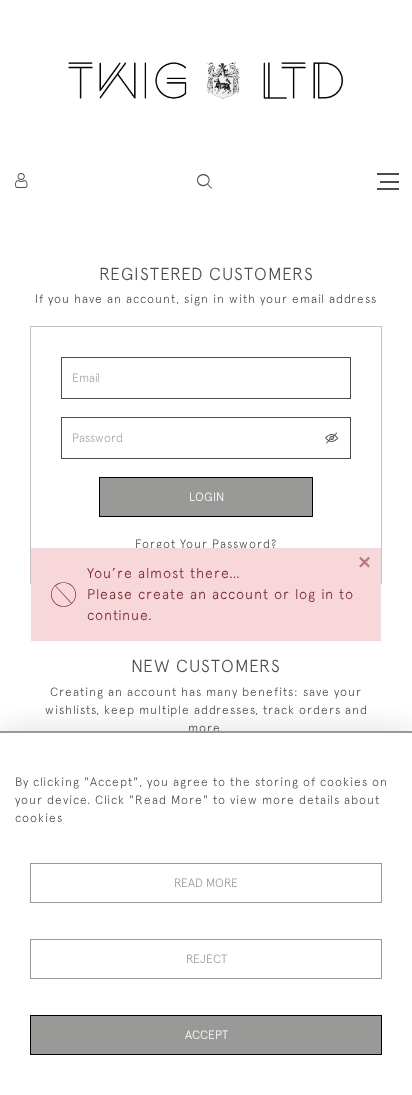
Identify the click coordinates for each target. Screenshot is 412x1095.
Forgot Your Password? (206, 544)
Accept (206, 1035)
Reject (206, 959)
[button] (204, 181)
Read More (206, 883)
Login (206, 497)
